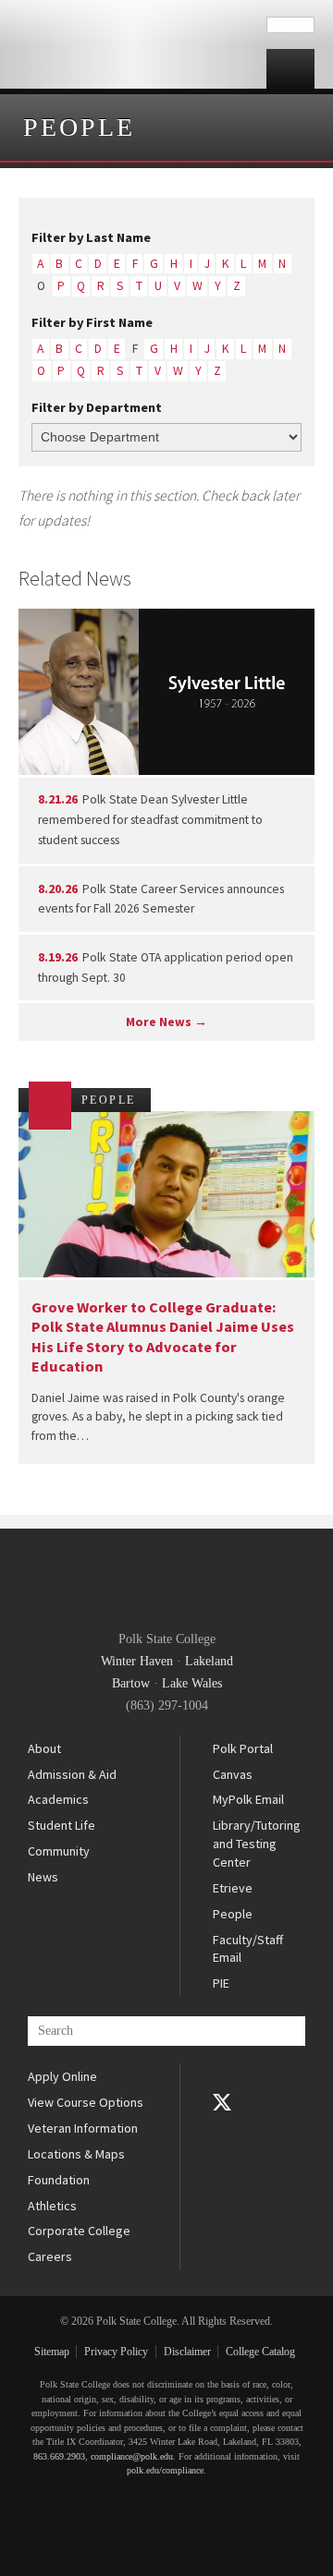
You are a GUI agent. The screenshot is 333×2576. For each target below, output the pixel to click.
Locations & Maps (76, 2154)
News (43, 1877)
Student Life (62, 1825)
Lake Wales (192, 1683)
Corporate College (79, 2231)
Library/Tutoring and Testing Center (257, 1843)
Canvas (233, 1774)
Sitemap (52, 2352)
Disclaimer (187, 2352)
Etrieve (233, 1888)
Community (59, 1851)
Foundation (59, 2180)
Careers (50, 2256)
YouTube (222, 2128)
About (44, 1748)
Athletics (52, 2206)
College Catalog (260, 2352)
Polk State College (133, 44)
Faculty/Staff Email (248, 1949)
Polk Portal (243, 1748)
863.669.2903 (59, 2456)
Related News (75, 578)
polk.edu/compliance (165, 2470)
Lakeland (209, 1661)
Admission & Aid (72, 1774)
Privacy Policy (116, 2352)
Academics (58, 1799)
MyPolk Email (248, 1799)
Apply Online (62, 2076)
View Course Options (86, 2102)
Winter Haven (137, 1661)
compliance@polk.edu (132, 2456)
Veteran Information (83, 2128)
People (79, 127)
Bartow (131, 1683)
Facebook (222, 2076)
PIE (221, 1983)
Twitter (222, 2102)
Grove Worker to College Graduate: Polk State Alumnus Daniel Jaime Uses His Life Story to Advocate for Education (163, 1336)
